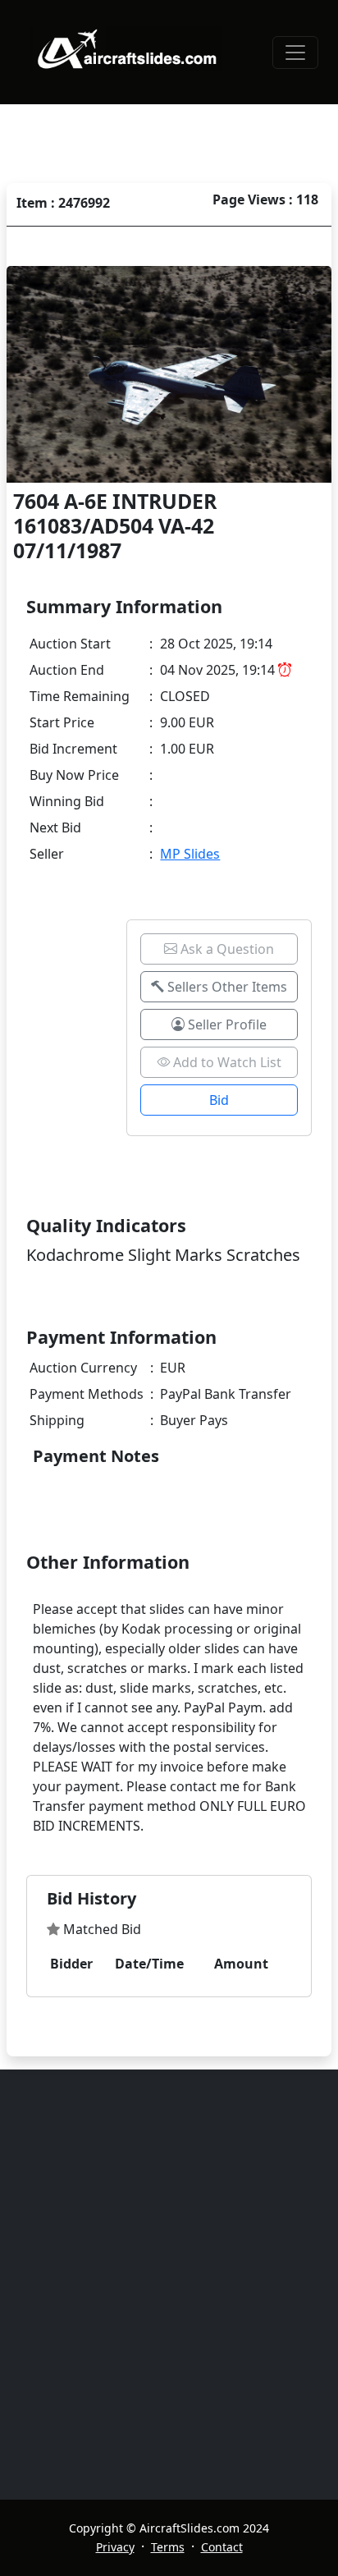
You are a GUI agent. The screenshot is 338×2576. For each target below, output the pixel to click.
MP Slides (190, 854)
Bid (219, 1100)
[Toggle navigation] (295, 53)
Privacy (115, 2547)
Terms (168, 2547)
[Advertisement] (169, 2285)
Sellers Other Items (226, 987)
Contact (222, 2547)
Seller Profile (226, 1024)
